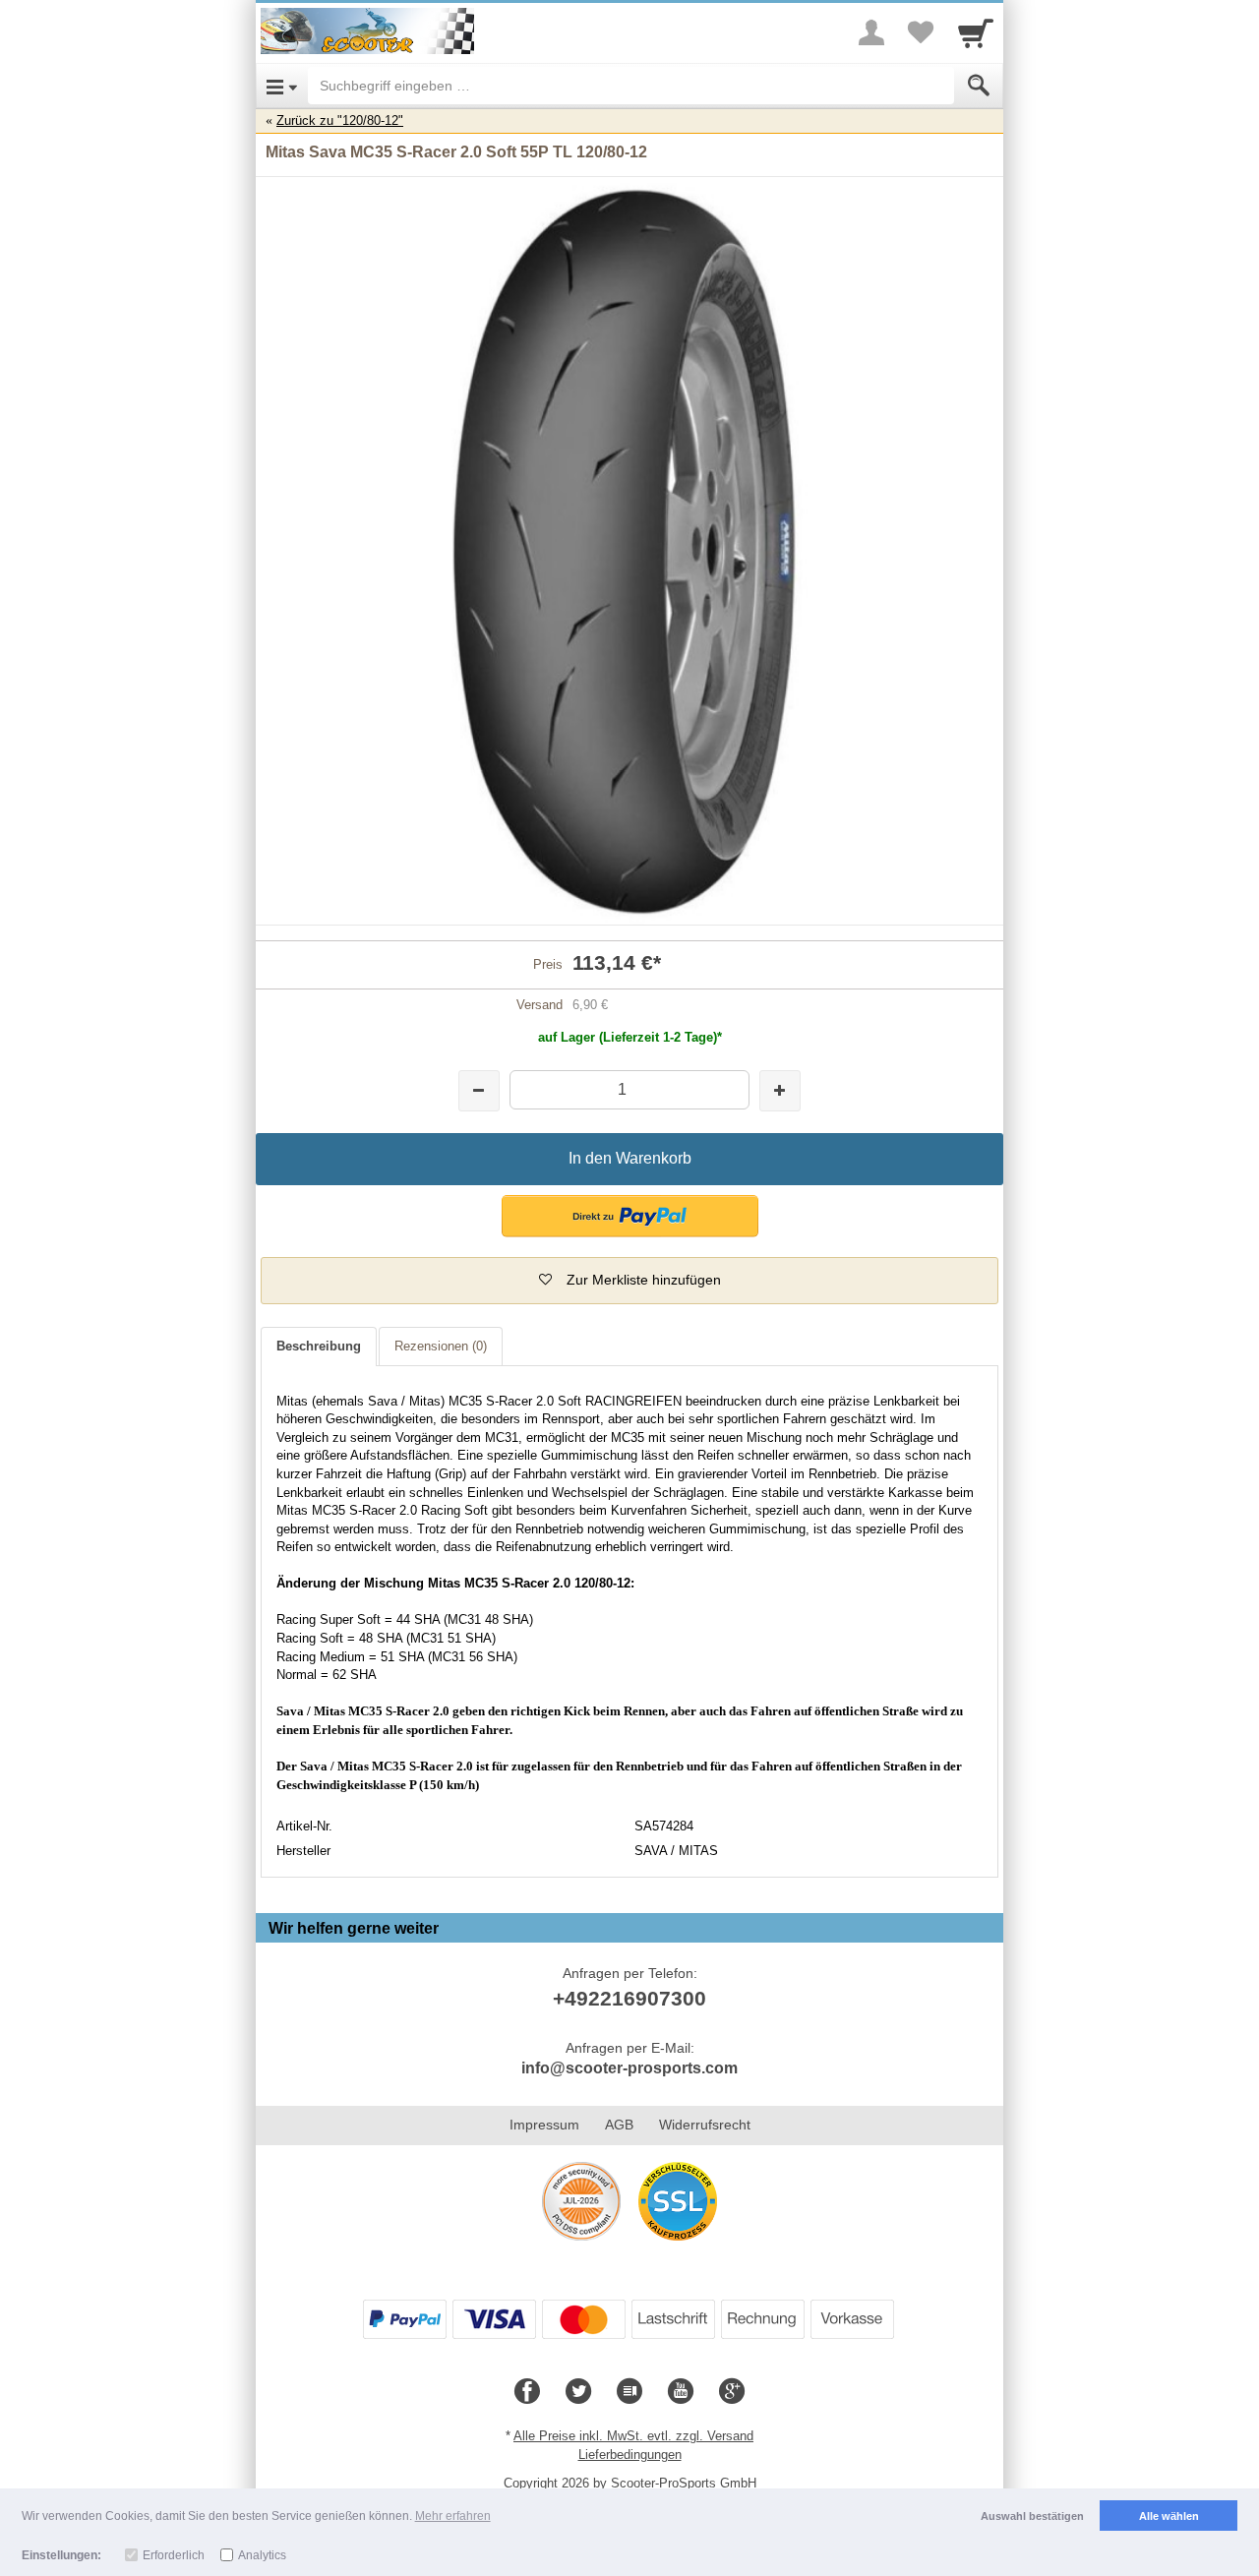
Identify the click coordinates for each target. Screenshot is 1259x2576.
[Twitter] (578, 2392)
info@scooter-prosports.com (629, 2068)
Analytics (262, 2555)
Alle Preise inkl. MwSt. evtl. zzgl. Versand (633, 2436)
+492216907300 (629, 1998)
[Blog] (629, 2392)
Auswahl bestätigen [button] (1032, 2516)
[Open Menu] (282, 86)
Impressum (544, 2125)
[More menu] (871, 32)
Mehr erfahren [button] (453, 2516)
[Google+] (732, 2392)
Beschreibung (319, 1346)
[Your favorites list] (921, 32)
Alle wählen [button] (1169, 2516)
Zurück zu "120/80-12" (340, 120)
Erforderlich (174, 2555)
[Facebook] (527, 2392)
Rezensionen (441, 1346)
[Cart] (976, 32)
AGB (619, 2125)
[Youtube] (681, 2392)
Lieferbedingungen (630, 2455)
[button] (630, 1216)
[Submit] (979, 86)
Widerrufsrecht (705, 2125)
